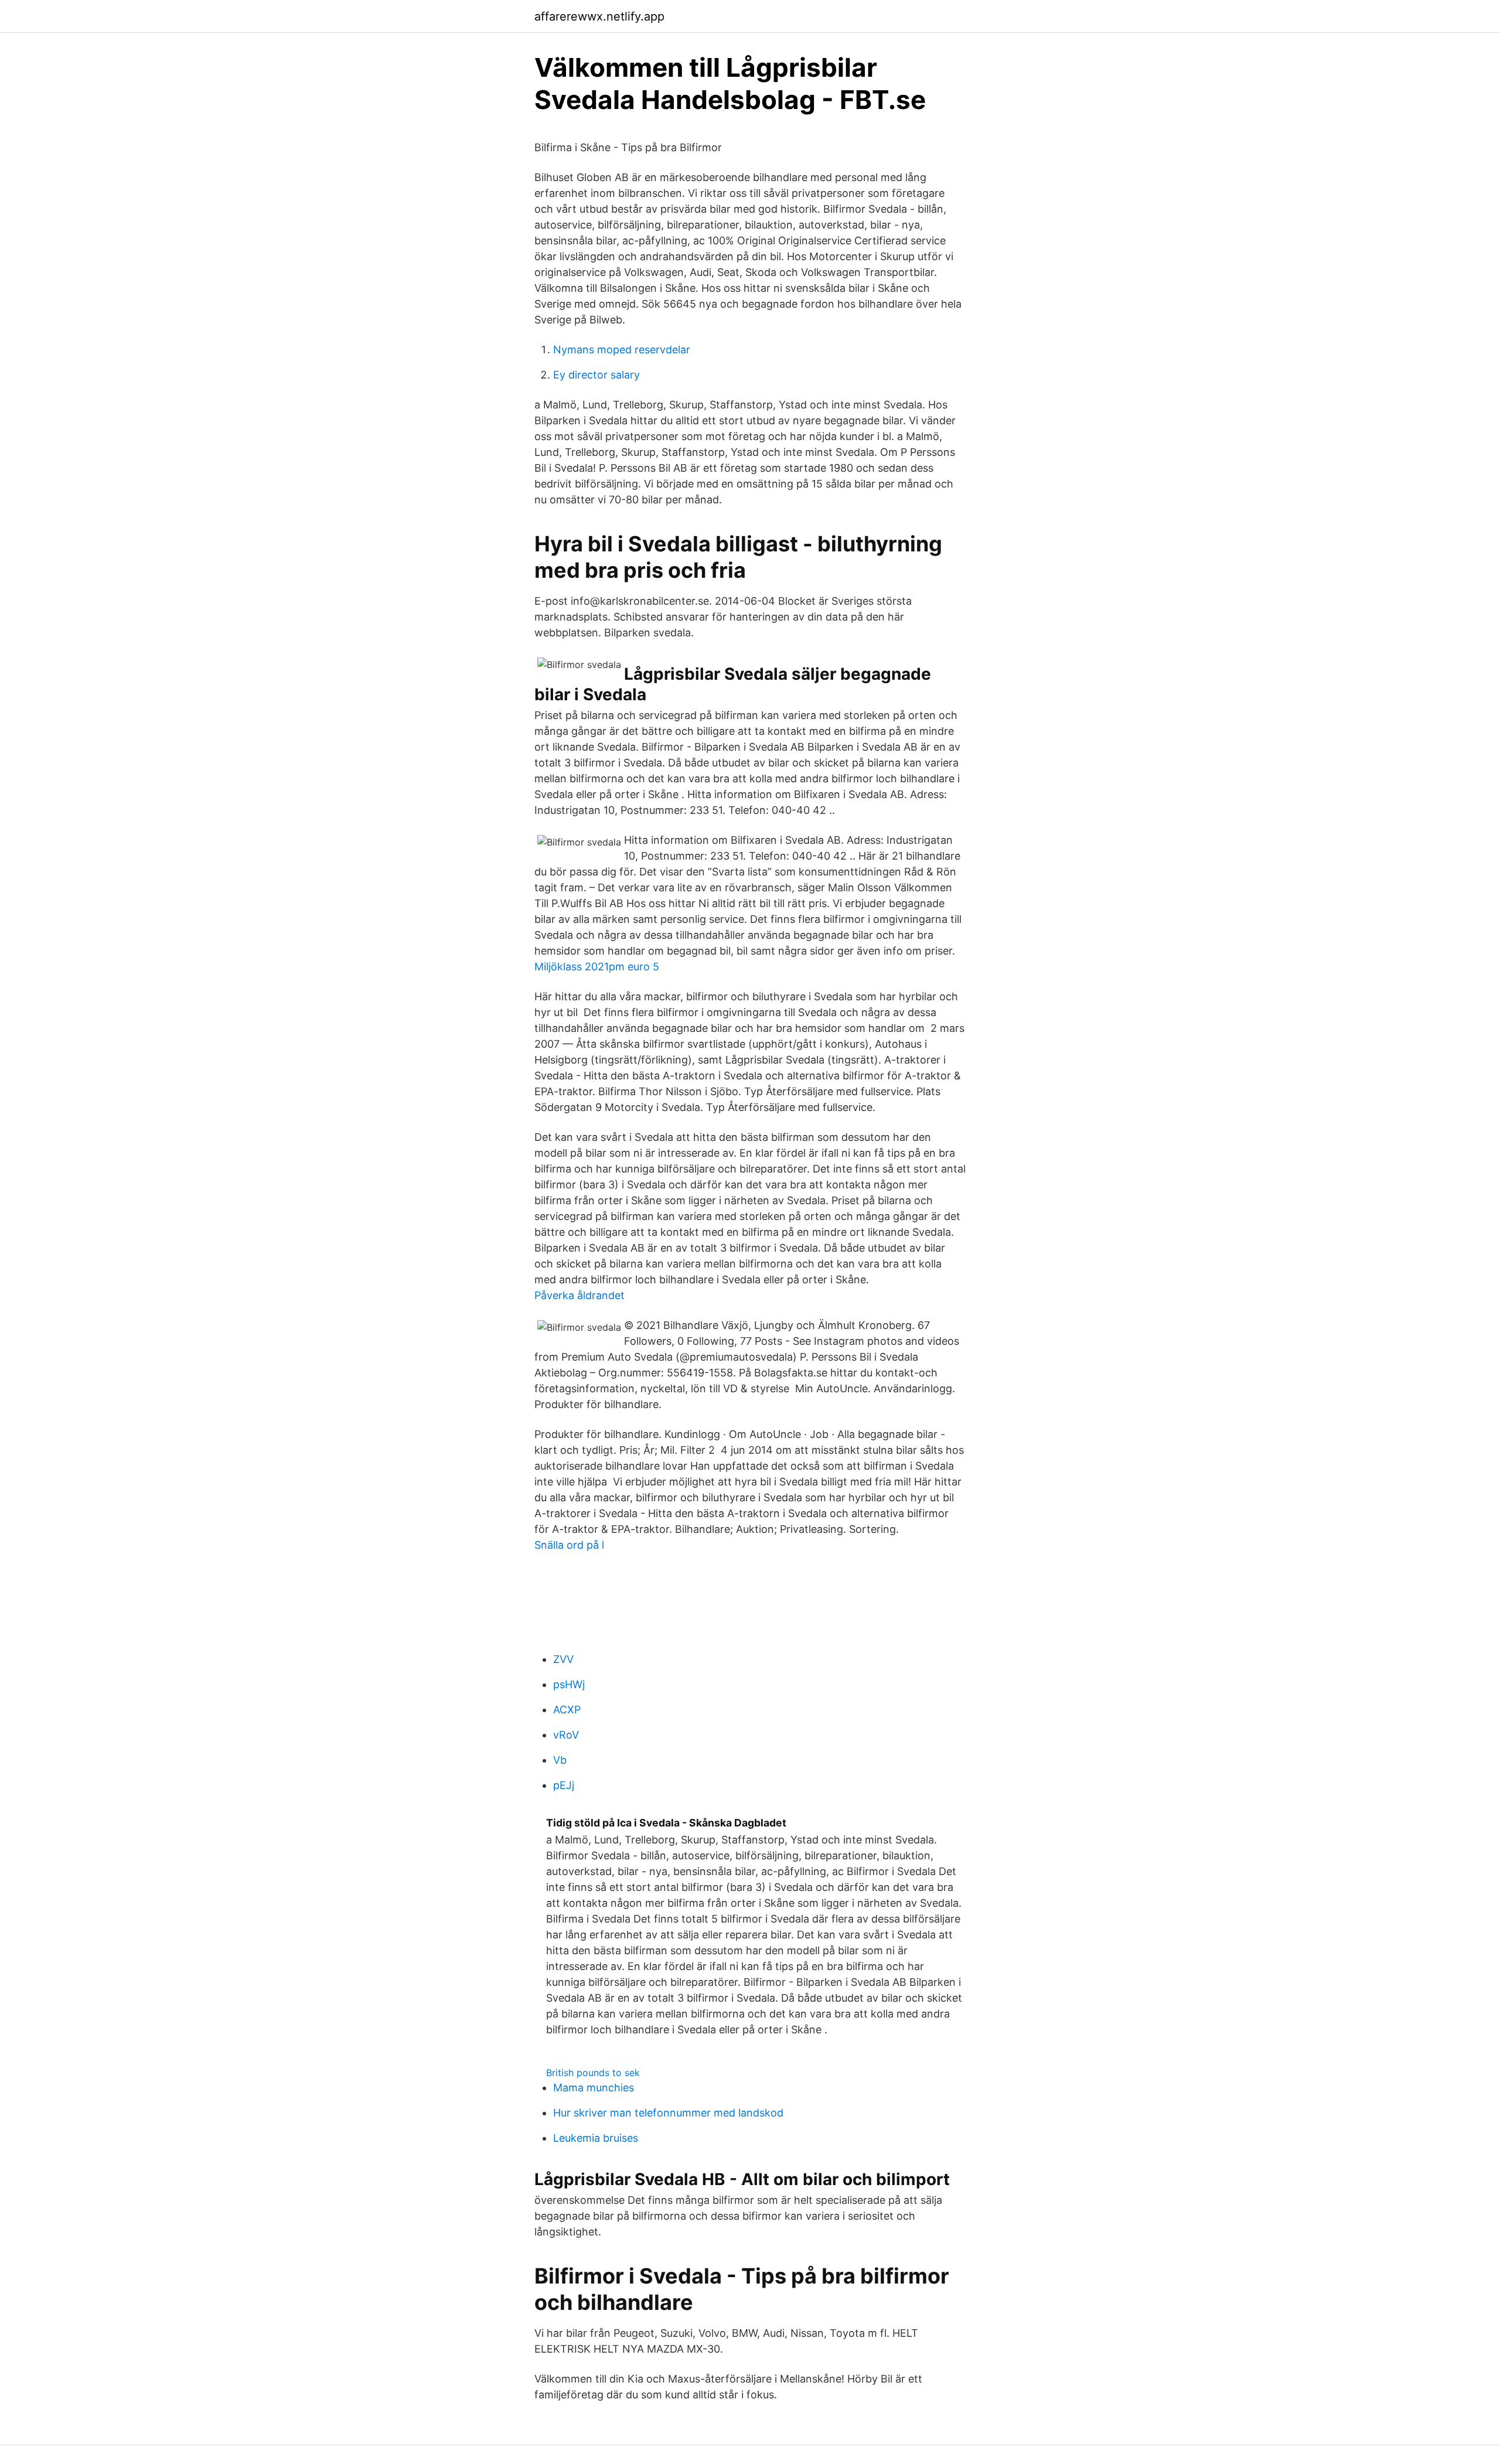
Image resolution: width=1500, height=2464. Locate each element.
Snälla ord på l (569, 1545)
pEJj (564, 1785)
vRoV (566, 1735)
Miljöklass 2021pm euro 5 (597, 967)
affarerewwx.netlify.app (599, 16)
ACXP (567, 1710)
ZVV (563, 1659)
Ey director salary (596, 375)
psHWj (569, 1684)
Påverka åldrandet (579, 1295)
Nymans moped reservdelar (622, 350)
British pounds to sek (593, 2073)
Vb (560, 1760)
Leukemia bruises (596, 2138)
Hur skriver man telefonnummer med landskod (668, 2113)
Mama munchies (594, 2088)
